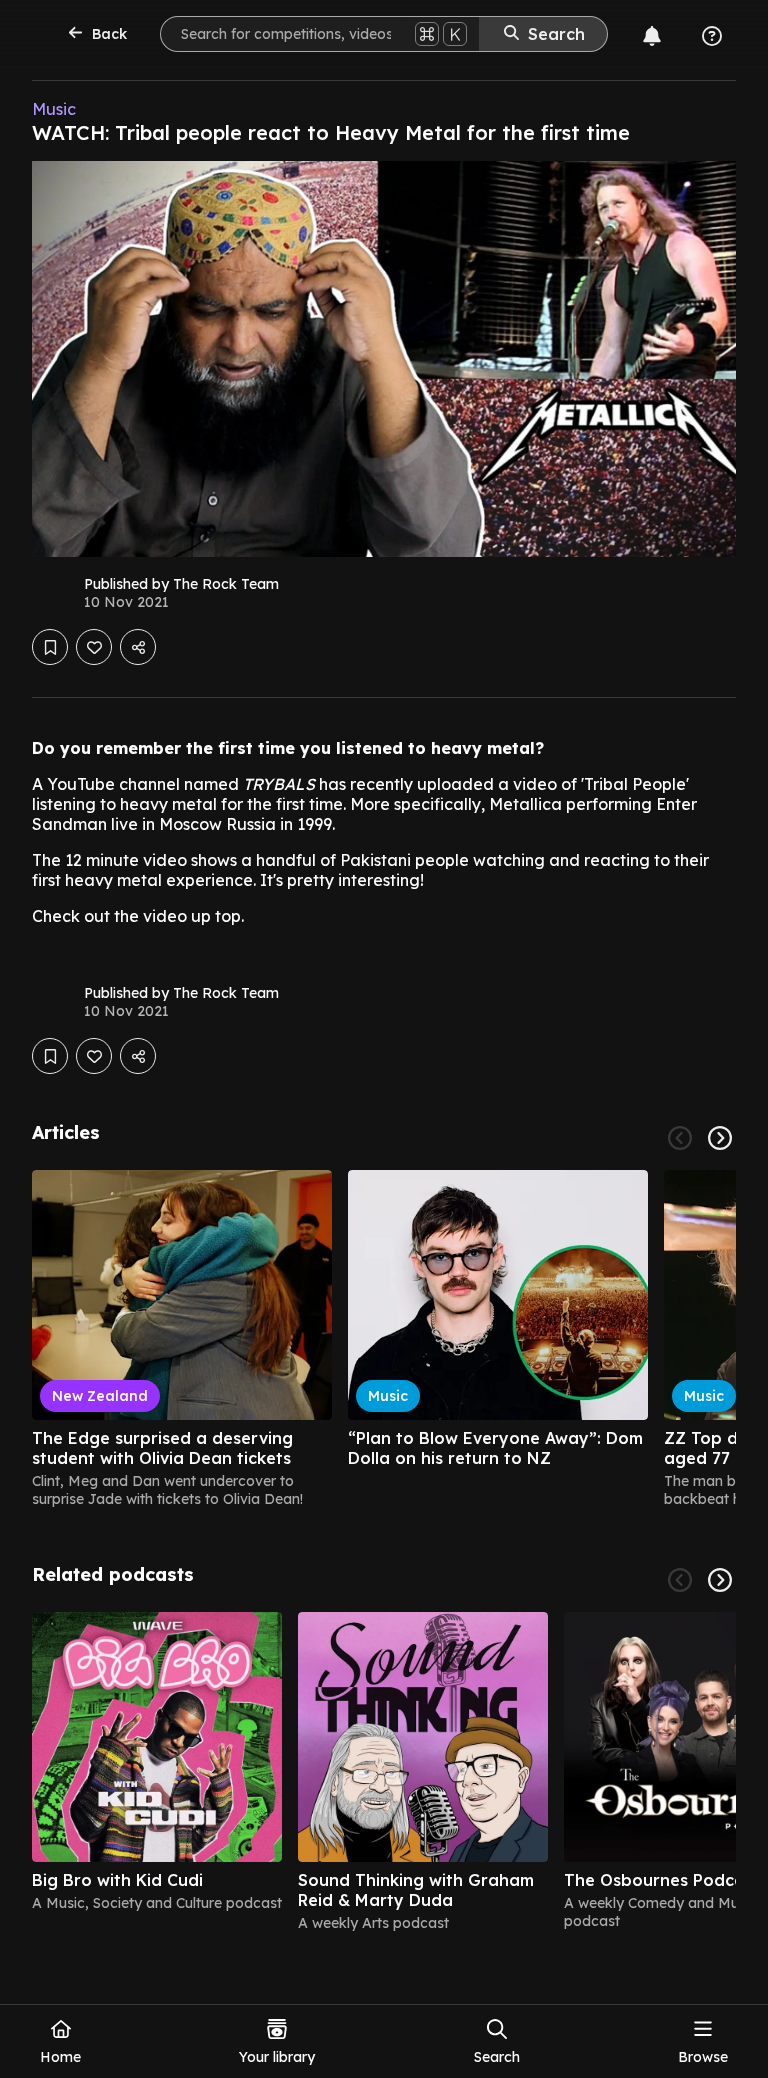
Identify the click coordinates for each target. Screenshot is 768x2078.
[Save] (50, 647)
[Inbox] (652, 36)
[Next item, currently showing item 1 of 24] (720, 1138)
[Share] (138, 647)
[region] (384, 1339)
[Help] (712, 36)
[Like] (94, 647)
